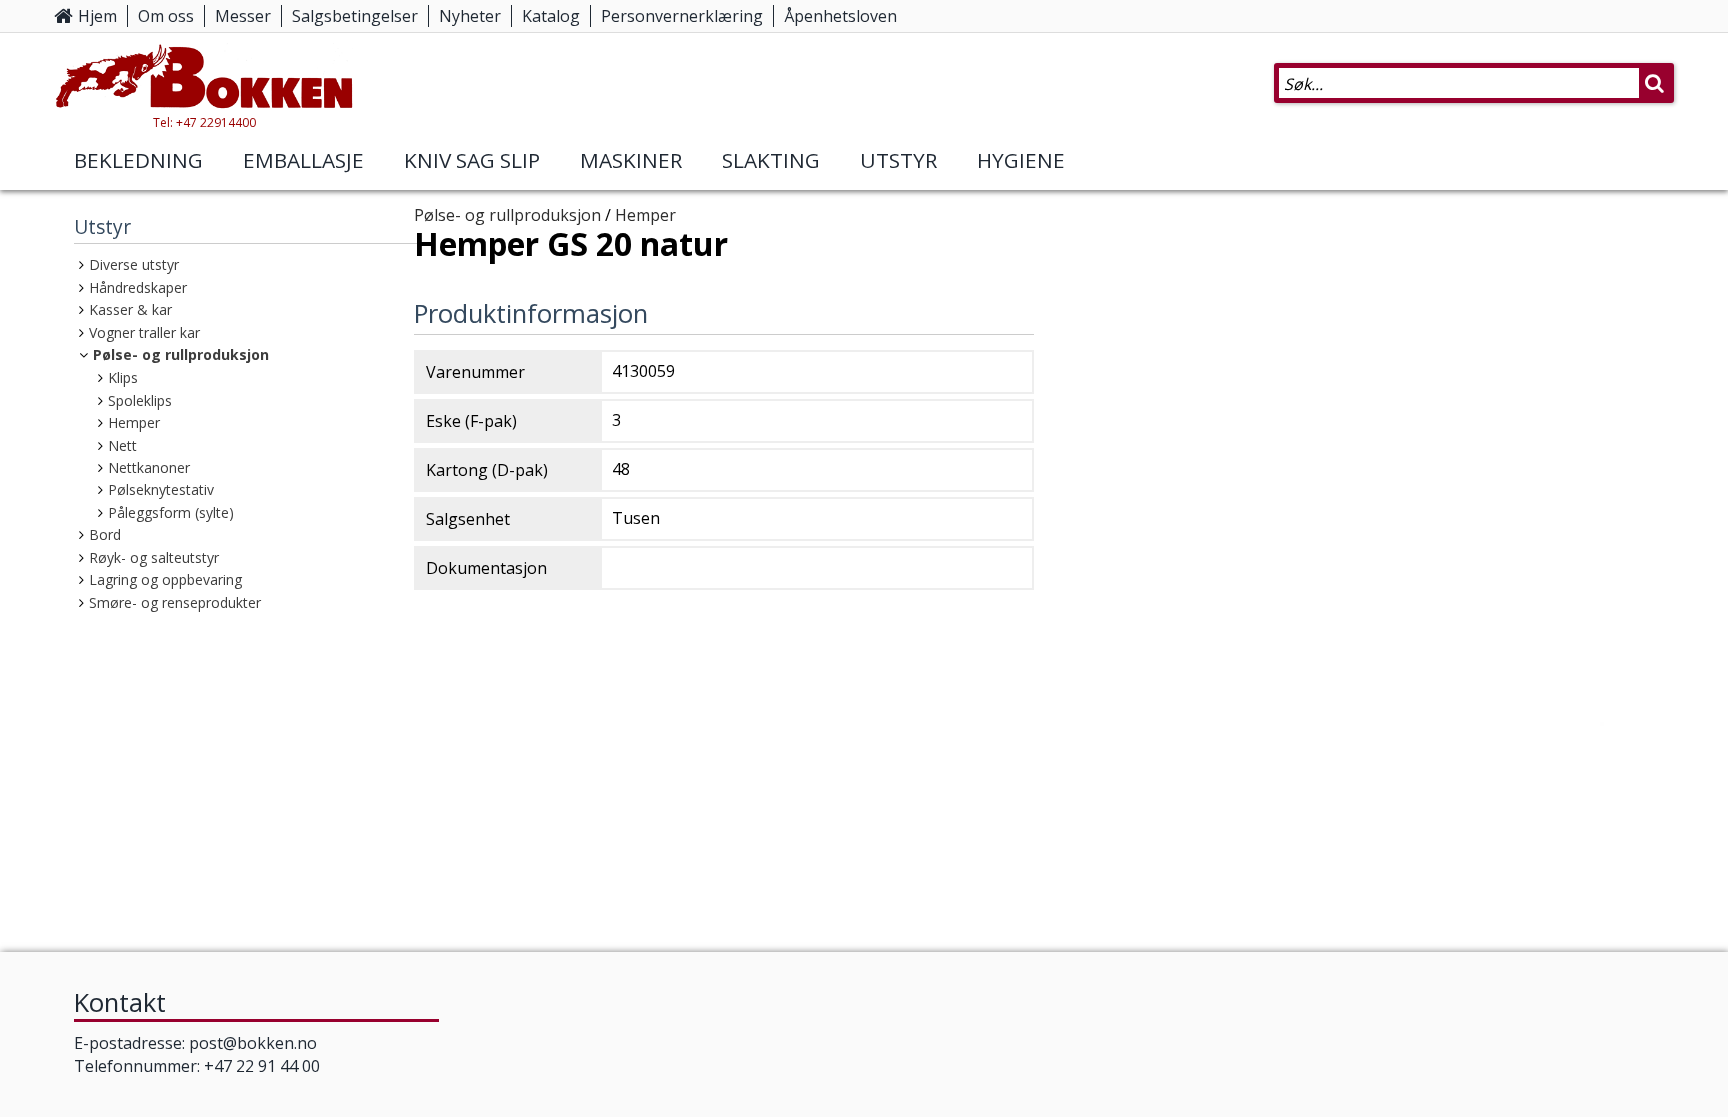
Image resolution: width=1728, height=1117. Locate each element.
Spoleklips (140, 400)
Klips (123, 377)
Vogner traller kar (144, 332)
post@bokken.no (253, 1043)
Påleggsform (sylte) (171, 512)
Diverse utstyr (134, 264)
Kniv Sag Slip (472, 160)
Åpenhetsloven (840, 16)
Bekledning (138, 160)
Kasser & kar (130, 309)
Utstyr (898, 160)
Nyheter (470, 16)
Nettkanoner (149, 467)
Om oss (166, 16)
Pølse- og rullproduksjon (181, 354)
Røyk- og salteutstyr (154, 557)
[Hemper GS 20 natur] (1354, 740)
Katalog (551, 16)
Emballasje (303, 160)
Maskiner (631, 160)
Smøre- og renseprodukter (175, 602)
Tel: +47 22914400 (204, 122)
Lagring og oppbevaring (165, 579)
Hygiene (1021, 160)
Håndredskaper (138, 287)
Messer (243, 16)
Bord (105, 534)
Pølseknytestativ (161, 489)
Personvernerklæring (682, 16)
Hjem (97, 16)
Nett (122, 445)
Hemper (134, 422)
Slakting (771, 160)
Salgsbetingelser (355, 16)
